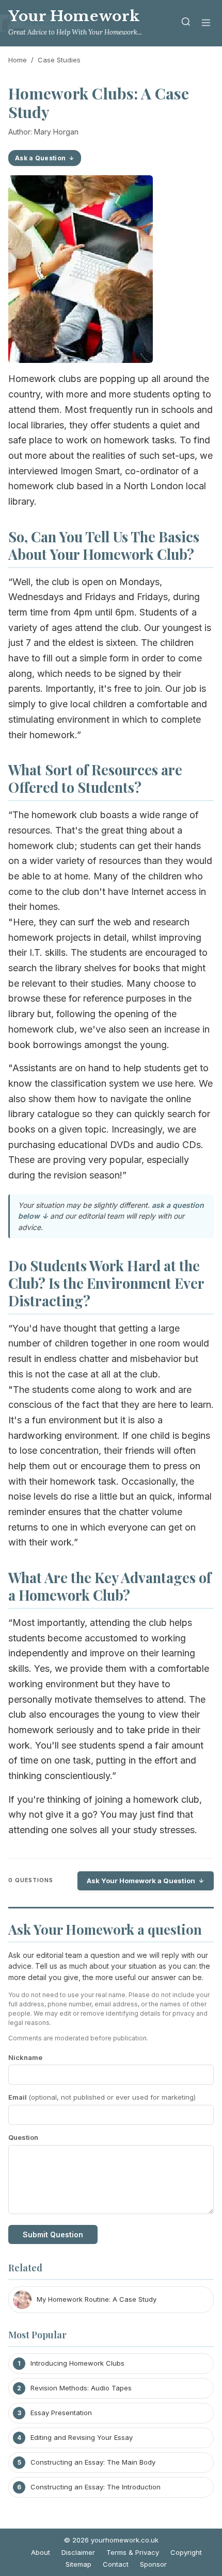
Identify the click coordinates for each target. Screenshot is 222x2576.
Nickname (25, 2057)
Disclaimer (78, 2552)
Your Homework (74, 16)
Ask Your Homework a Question (141, 1881)
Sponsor (153, 2564)
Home (18, 60)
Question (23, 2137)
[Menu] (206, 23)
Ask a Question (40, 158)
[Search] (186, 23)
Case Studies (59, 60)
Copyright (186, 2552)
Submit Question (53, 2234)
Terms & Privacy (133, 2552)
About (41, 2552)
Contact (116, 2564)
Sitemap (78, 2564)
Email (102, 2097)
